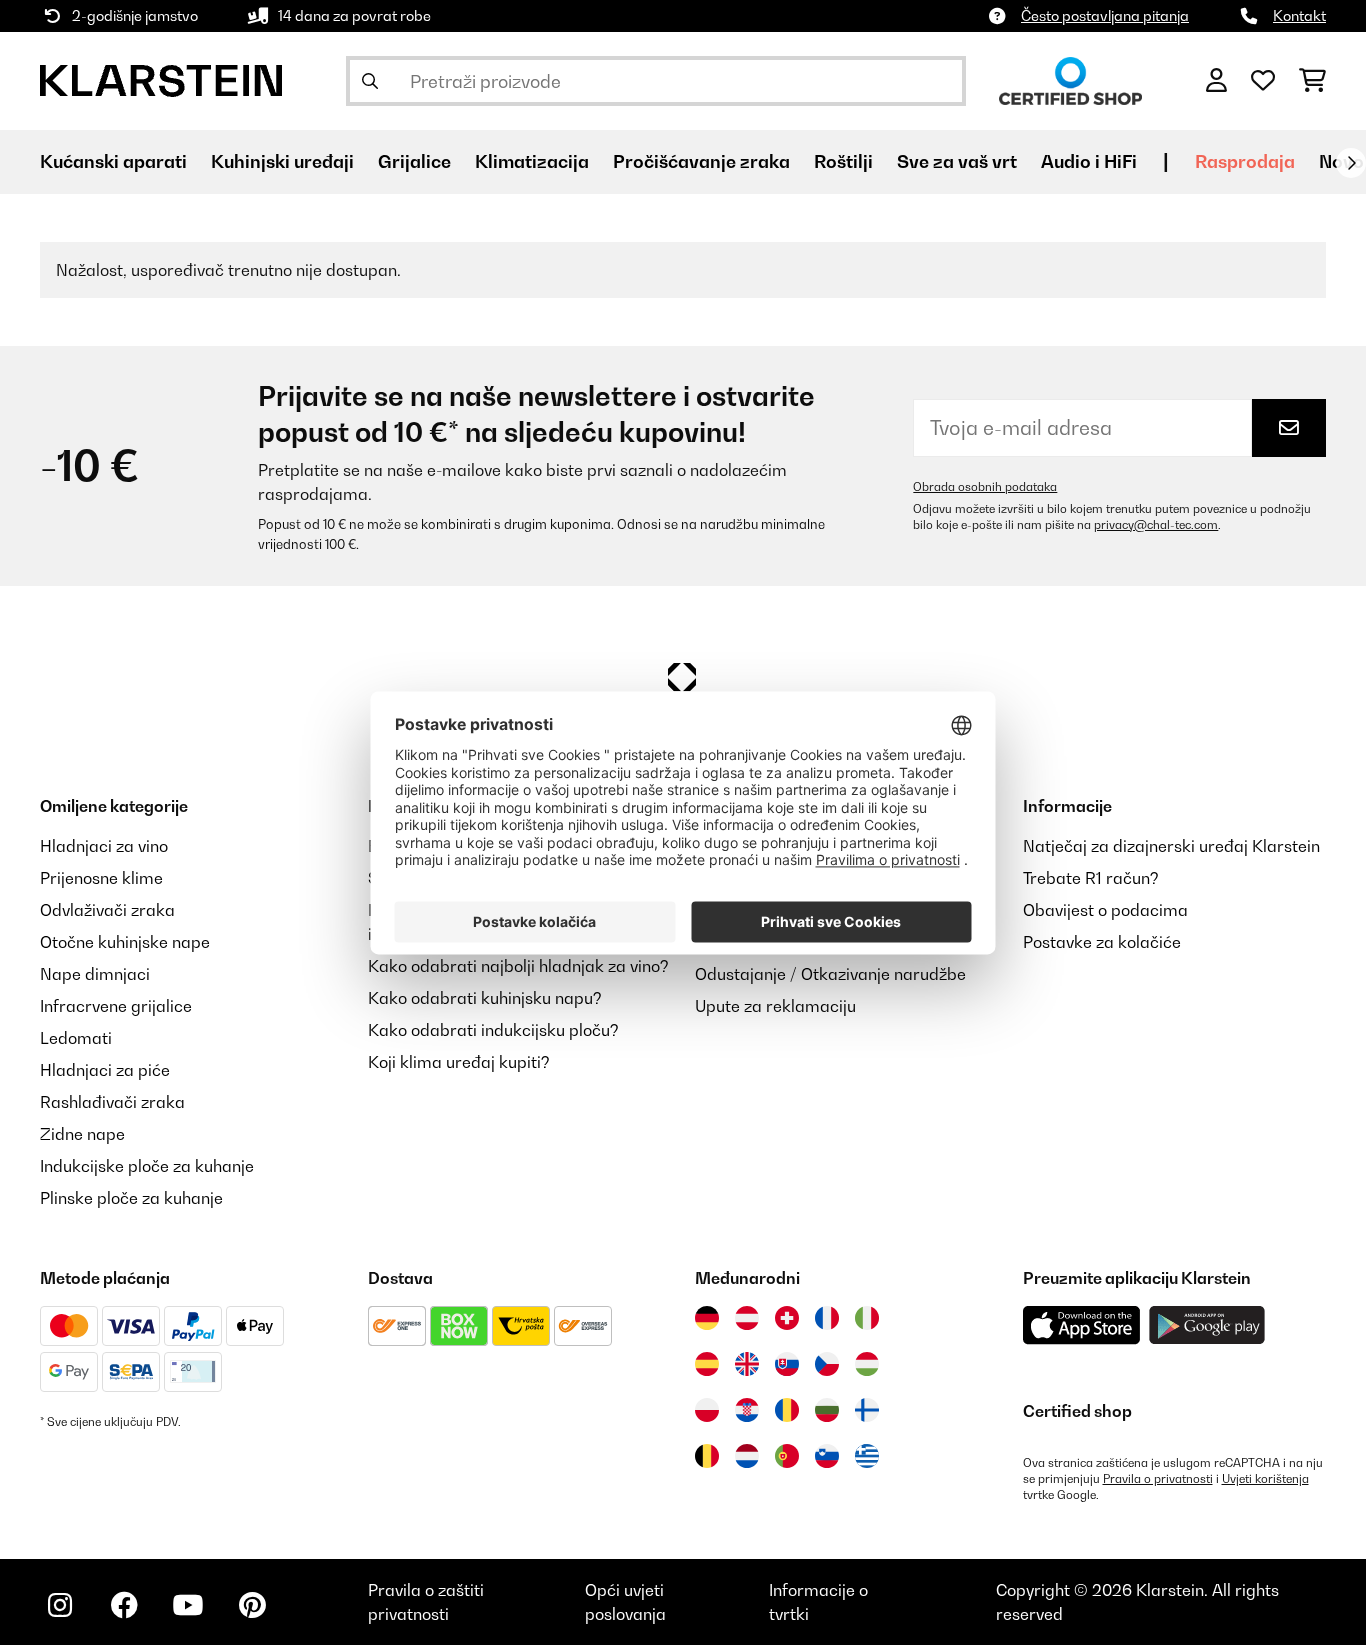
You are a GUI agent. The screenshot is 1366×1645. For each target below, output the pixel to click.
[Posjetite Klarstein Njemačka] (707, 1318)
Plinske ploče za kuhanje (131, 1198)
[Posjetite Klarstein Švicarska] (787, 1318)
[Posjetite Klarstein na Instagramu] (60, 1605)
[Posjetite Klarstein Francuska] (827, 1318)
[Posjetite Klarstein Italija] (867, 1318)
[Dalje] (1351, 163)
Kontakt (1299, 15)
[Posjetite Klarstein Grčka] (867, 1457)
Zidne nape (82, 1134)
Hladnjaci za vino (104, 846)
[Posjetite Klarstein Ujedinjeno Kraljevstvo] (747, 1364)
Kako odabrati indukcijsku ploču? (493, 1030)
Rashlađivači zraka (112, 1102)
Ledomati (76, 1038)
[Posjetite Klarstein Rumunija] (787, 1410)
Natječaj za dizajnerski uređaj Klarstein (1171, 846)
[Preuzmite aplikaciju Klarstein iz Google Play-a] (1207, 1325)
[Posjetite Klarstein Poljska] (707, 1410)
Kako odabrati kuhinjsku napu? (485, 998)
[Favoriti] (1263, 81)
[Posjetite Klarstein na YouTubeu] (188, 1605)
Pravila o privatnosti (1158, 1479)
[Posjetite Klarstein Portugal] (787, 1456)
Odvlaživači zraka (107, 910)
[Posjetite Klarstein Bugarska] (827, 1410)
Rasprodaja (1245, 161)
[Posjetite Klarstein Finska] (867, 1410)
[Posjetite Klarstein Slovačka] (787, 1364)
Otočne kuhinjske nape (125, 942)
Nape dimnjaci (95, 974)
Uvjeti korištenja (1265, 1479)
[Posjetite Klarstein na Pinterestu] (252, 1605)
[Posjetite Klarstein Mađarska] (867, 1364)
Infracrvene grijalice (116, 1006)
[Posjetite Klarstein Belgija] (707, 1456)
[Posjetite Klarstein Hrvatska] (747, 1410)
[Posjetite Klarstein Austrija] (747, 1318)
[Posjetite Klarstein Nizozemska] (747, 1456)
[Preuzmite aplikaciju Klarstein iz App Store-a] (1082, 1325)
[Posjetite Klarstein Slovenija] (827, 1456)
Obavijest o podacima (1105, 910)
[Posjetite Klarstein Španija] (707, 1364)
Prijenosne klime (101, 878)
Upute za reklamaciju (775, 1006)
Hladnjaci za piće (105, 1070)
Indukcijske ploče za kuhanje (147, 1166)
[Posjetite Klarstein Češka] (827, 1364)
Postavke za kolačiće (1102, 942)
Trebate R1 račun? (1091, 878)
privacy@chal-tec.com (1156, 525)
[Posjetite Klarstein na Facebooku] (124, 1605)
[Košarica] (1312, 81)
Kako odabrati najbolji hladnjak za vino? (518, 966)
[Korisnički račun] (1216, 81)
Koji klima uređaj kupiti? (459, 1062)
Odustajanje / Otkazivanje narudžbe (830, 974)
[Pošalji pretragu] (370, 81)
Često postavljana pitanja (1105, 15)
